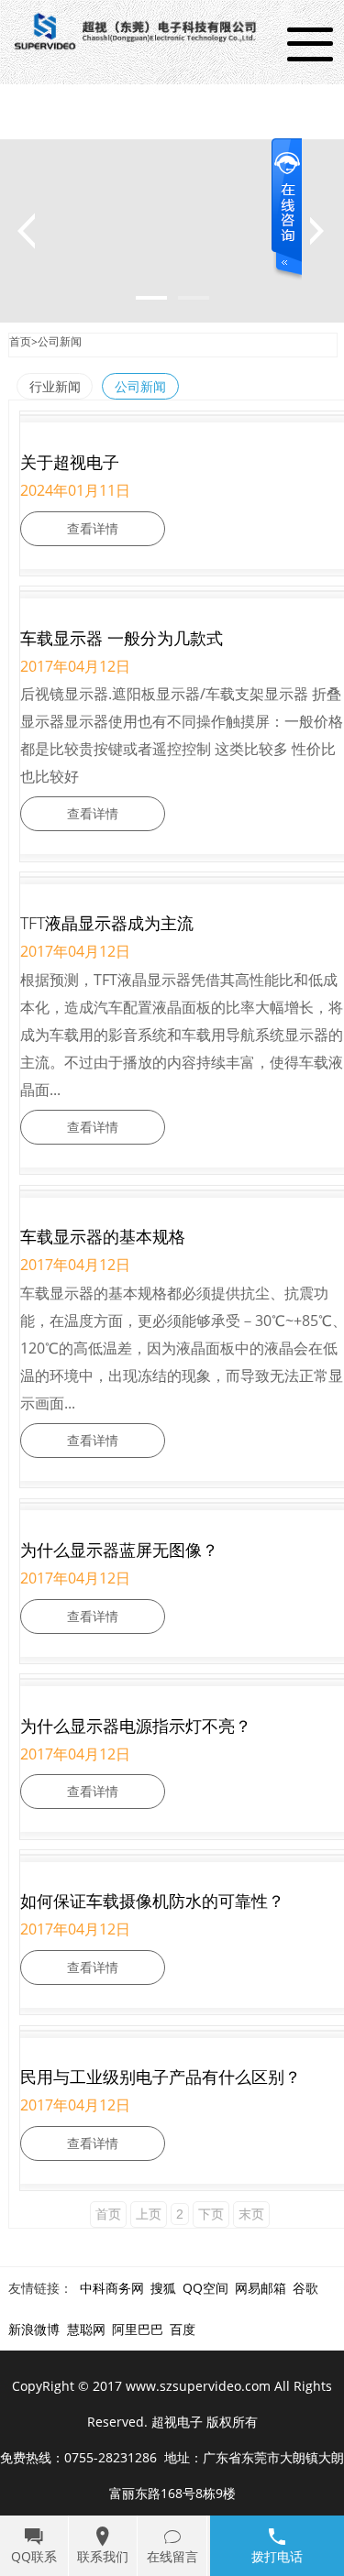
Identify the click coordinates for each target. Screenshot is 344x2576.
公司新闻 (60, 341)
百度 (183, 2329)
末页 (251, 2214)
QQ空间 (205, 2288)
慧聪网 (86, 2329)
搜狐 (163, 2288)
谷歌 (305, 2288)
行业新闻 (55, 386)
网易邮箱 (261, 2288)
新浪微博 (34, 2329)
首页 (20, 341)
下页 (211, 2214)
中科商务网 (112, 2288)
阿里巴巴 (138, 2329)
